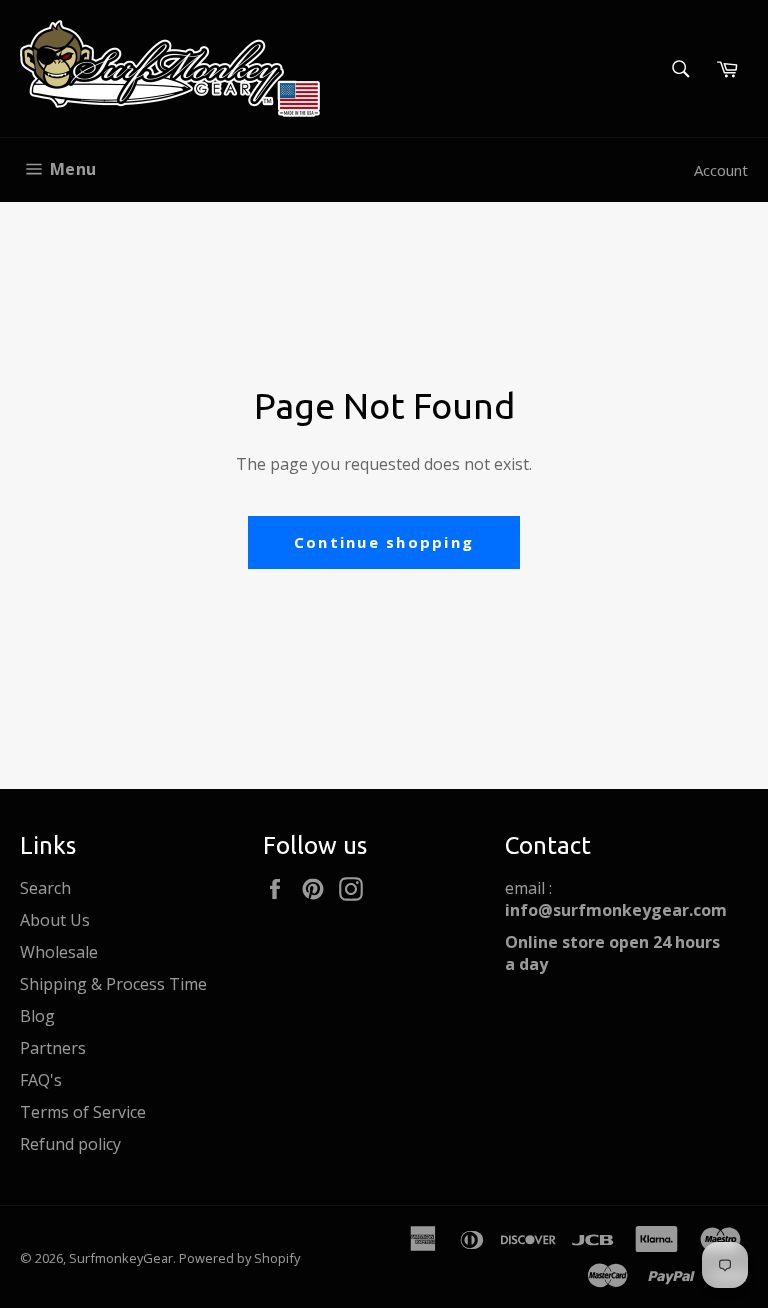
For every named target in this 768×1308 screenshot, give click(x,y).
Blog (37, 1016)
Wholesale (59, 952)
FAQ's (41, 1080)
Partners (53, 1048)
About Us (55, 920)
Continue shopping (384, 542)
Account (721, 170)
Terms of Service (83, 1112)
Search (45, 888)
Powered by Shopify (239, 1258)
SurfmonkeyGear (121, 1258)
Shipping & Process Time (113, 984)
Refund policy (70, 1144)
